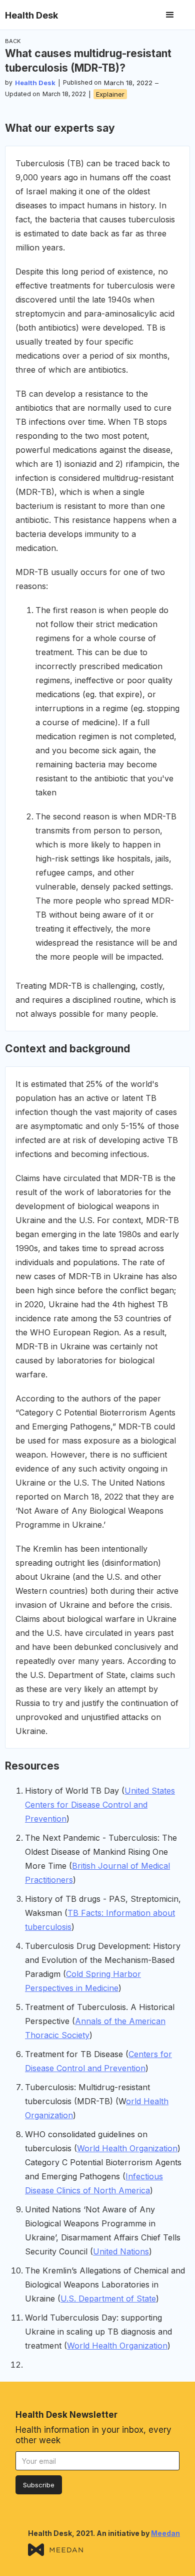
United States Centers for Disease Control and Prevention (100, 1805)
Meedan (165, 2533)
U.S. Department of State (108, 2299)
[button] (170, 15)
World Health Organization (127, 2148)
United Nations (121, 2251)
